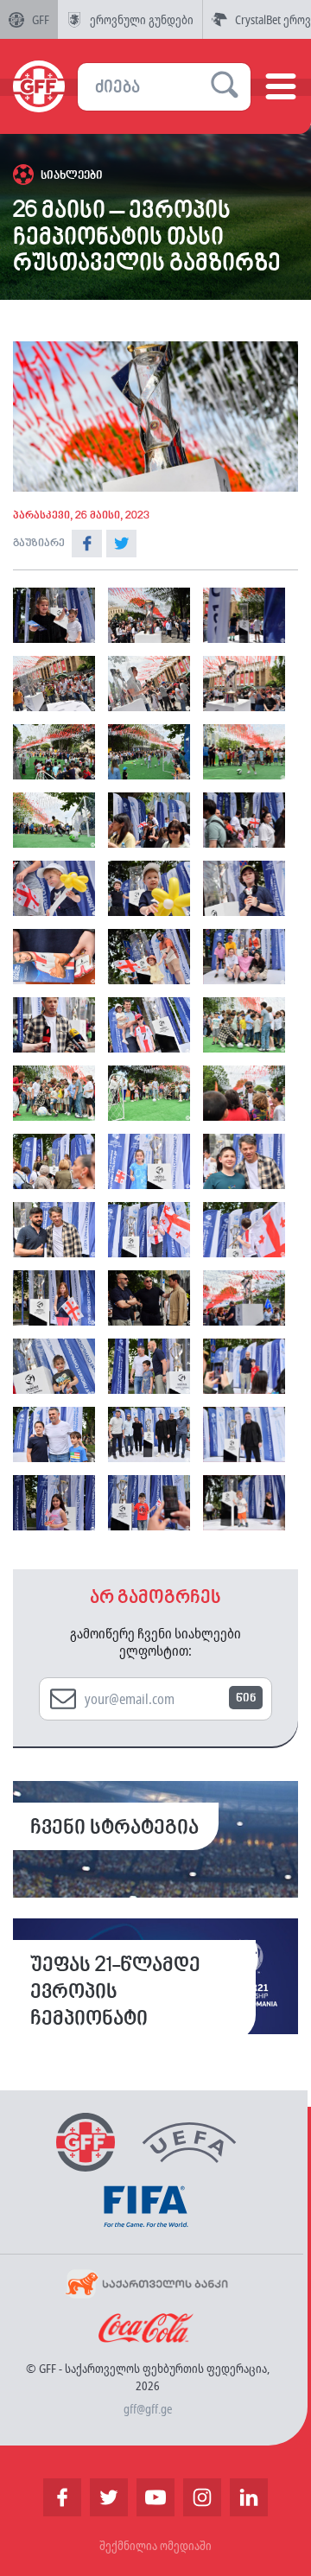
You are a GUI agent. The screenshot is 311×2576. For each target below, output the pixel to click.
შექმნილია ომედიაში (155, 2545)
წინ (246, 1698)
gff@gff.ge (148, 2409)
